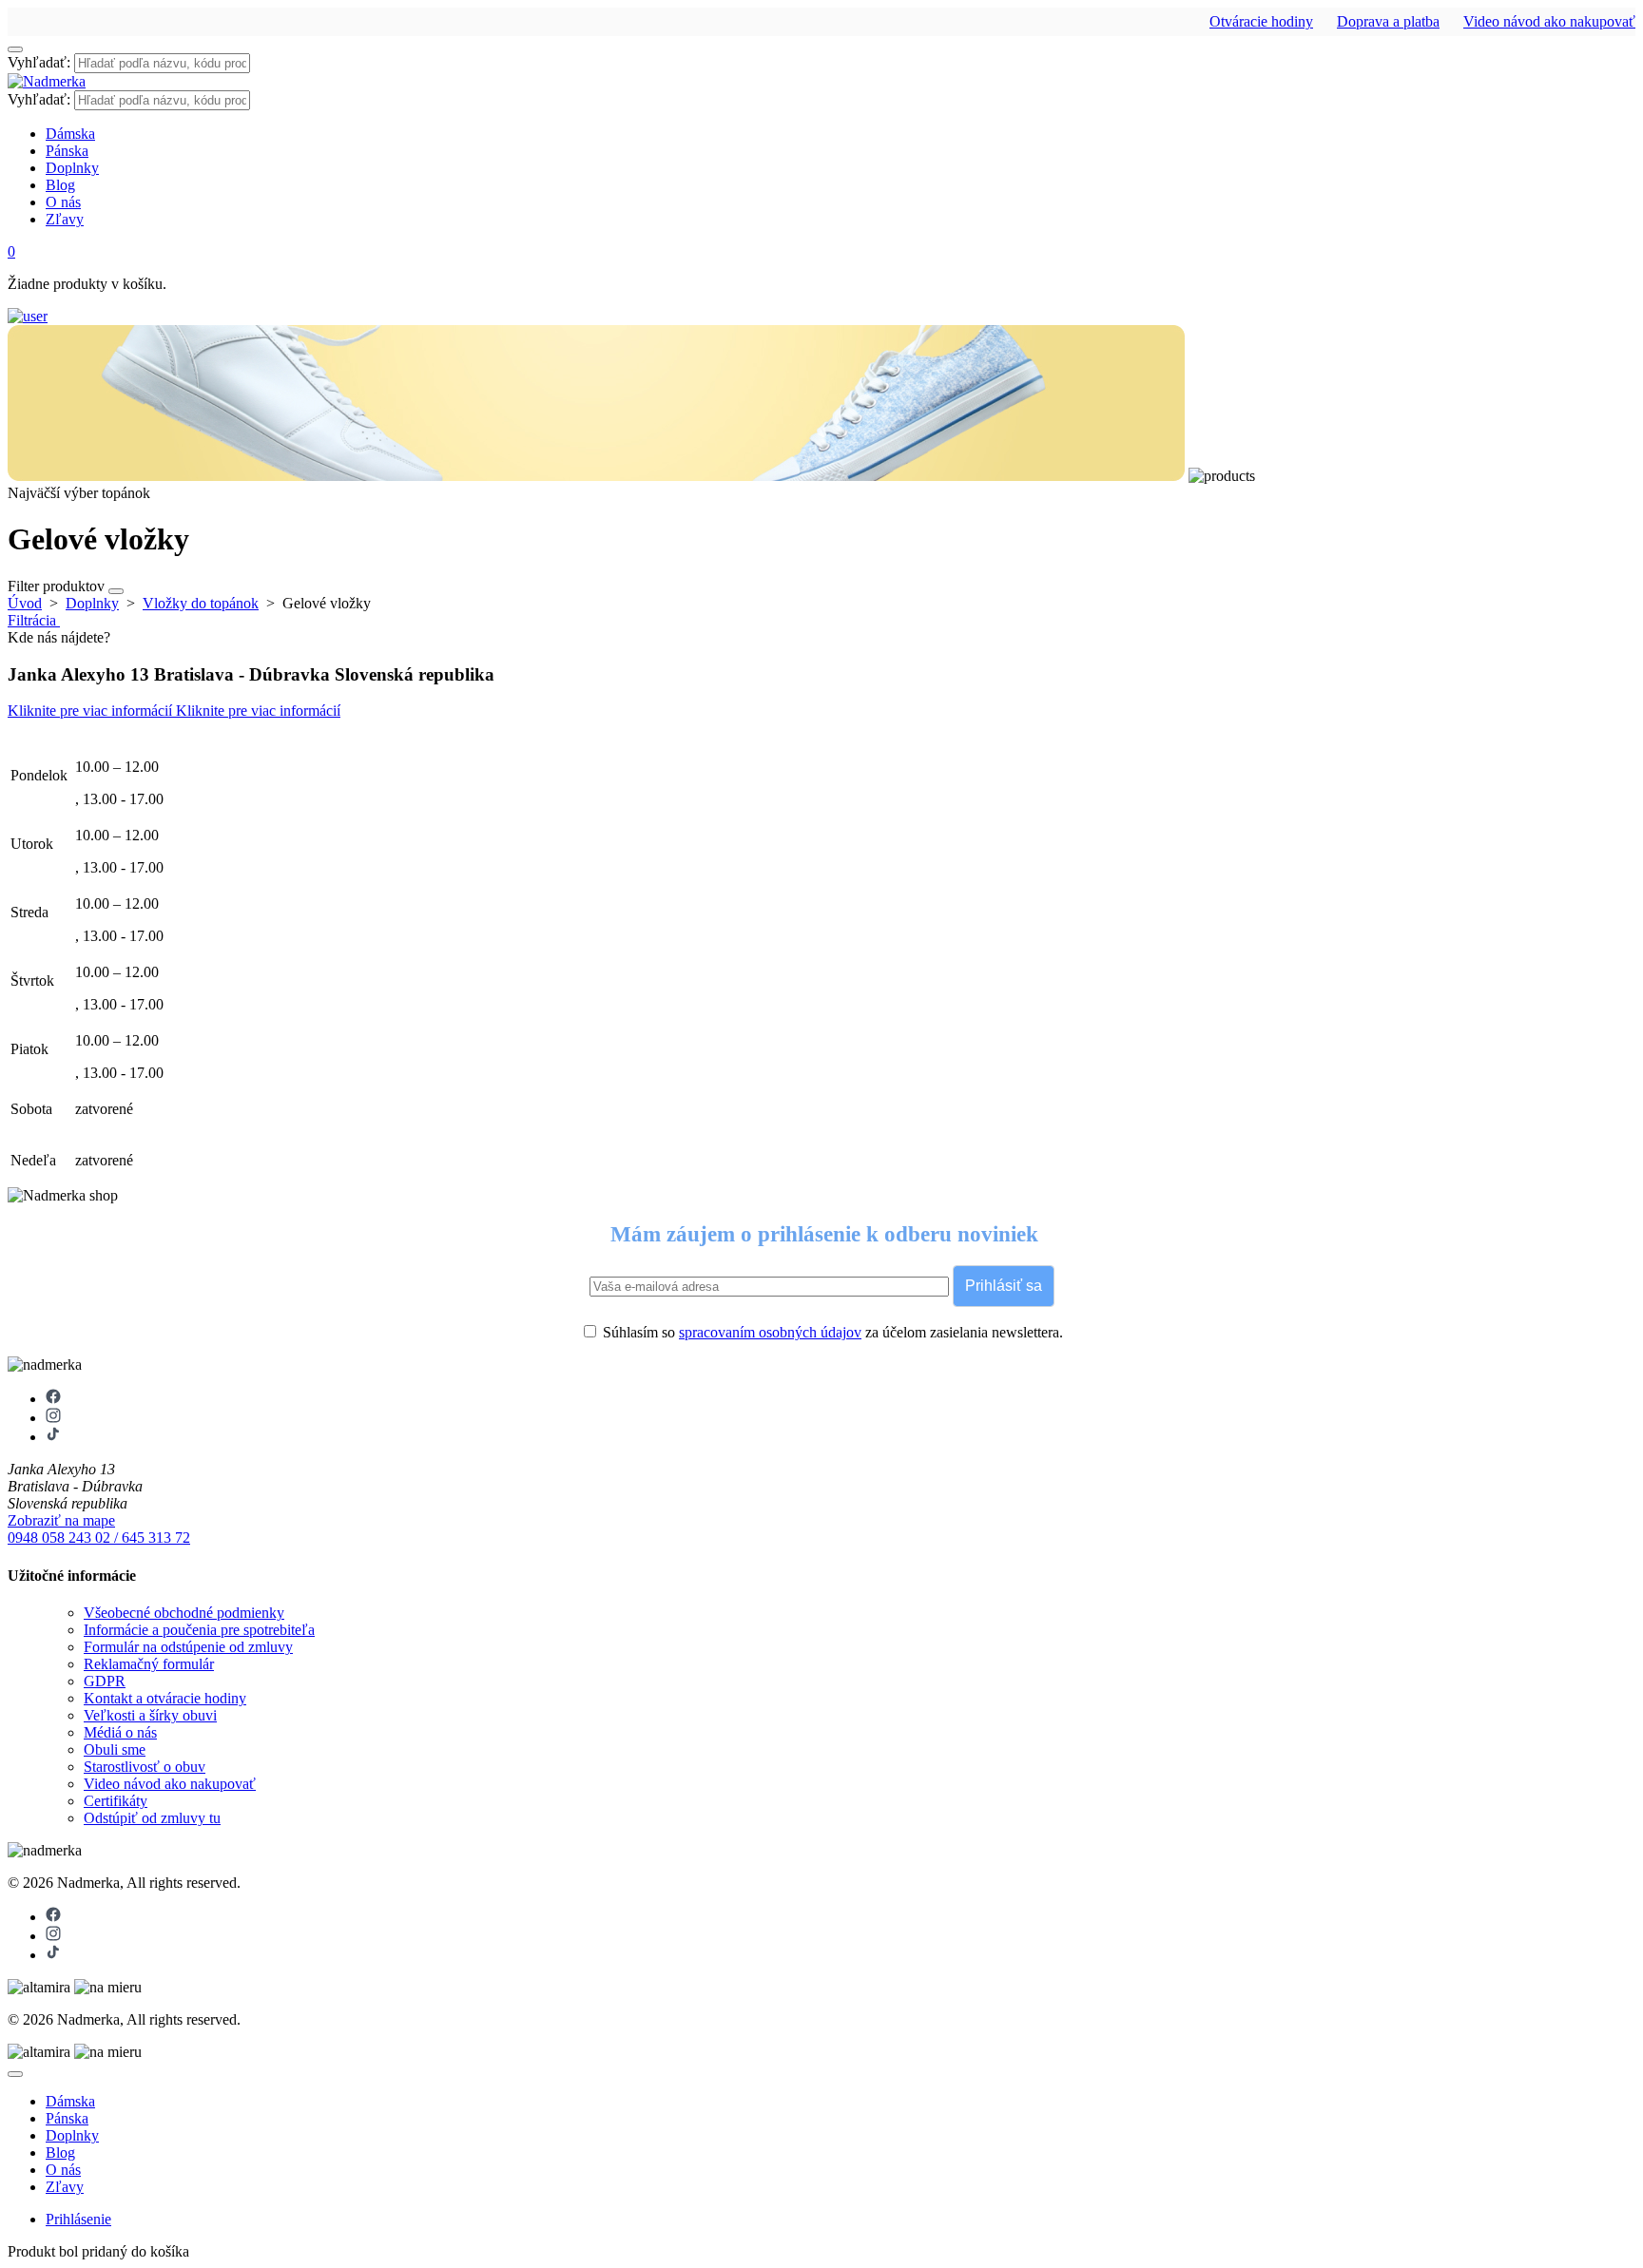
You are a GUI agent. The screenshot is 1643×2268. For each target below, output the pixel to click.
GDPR (105, 1681)
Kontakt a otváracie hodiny (165, 1698)
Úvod (25, 603)
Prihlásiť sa (1004, 1286)
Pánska (67, 151)
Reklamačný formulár (149, 1664)
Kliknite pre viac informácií (92, 711)
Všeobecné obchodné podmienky (184, 1613)
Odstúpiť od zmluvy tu (152, 1818)
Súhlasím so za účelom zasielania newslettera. (831, 1332)
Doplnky (72, 168)
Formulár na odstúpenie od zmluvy (188, 1647)
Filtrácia (34, 620)
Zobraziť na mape (61, 1520)
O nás (63, 202)
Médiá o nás (120, 1732)
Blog (60, 185)
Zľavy (65, 219)
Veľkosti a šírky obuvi (150, 1715)
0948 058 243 (51, 1538)
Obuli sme (115, 1749)
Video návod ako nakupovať (1549, 21)
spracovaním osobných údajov (770, 1332)
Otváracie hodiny (1261, 21)
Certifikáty (116, 1801)
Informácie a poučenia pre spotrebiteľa (199, 1630)
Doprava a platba (1388, 21)
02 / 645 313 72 (143, 1538)
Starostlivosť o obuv (145, 1767)
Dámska (70, 134)
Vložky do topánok (201, 603)
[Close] (15, 2074)
